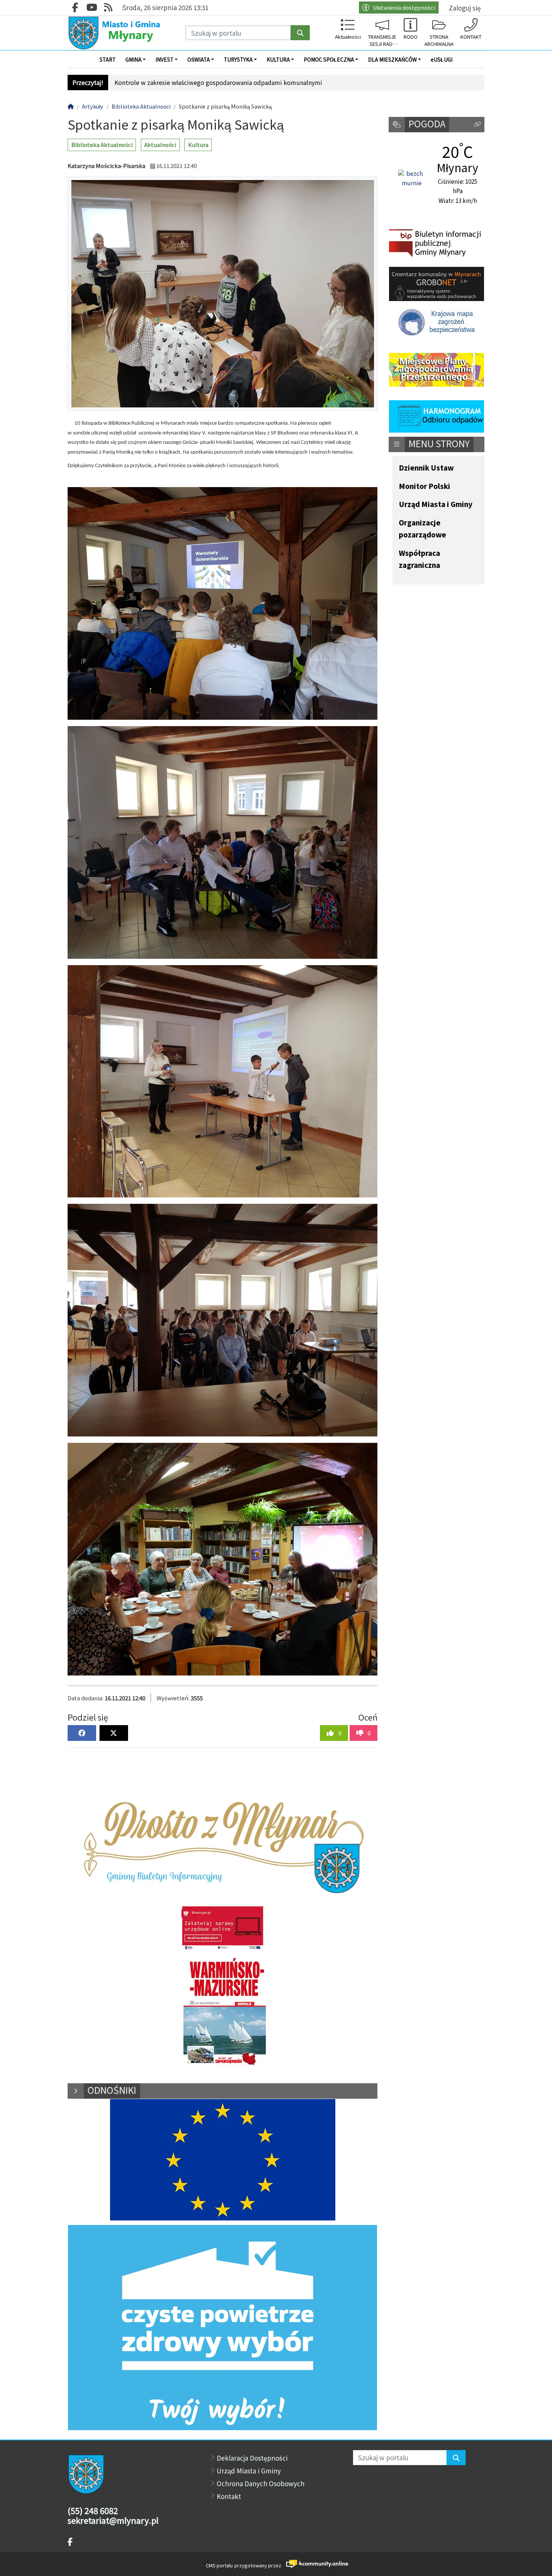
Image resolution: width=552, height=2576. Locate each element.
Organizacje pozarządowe (422, 529)
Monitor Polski (425, 487)
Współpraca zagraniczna (419, 559)
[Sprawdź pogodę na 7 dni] (412, 179)
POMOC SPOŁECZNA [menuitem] (329, 59)
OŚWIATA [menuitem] (199, 59)
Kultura (198, 145)
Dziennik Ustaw (426, 468)
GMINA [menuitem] (133, 59)
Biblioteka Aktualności (102, 145)
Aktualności (160, 145)
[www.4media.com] (315, 2564)
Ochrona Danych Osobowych (261, 2483)
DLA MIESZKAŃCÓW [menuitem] (392, 59)
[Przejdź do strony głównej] (115, 33)
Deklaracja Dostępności (252, 2458)
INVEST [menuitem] (164, 59)
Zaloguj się (465, 8)
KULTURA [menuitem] (278, 59)
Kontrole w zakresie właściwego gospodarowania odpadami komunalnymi (218, 82)
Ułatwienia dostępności (404, 7)
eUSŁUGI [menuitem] (442, 59)
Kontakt (229, 2496)
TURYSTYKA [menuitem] (238, 59)
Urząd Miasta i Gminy (436, 505)
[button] (477, 125)
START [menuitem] (108, 59)
